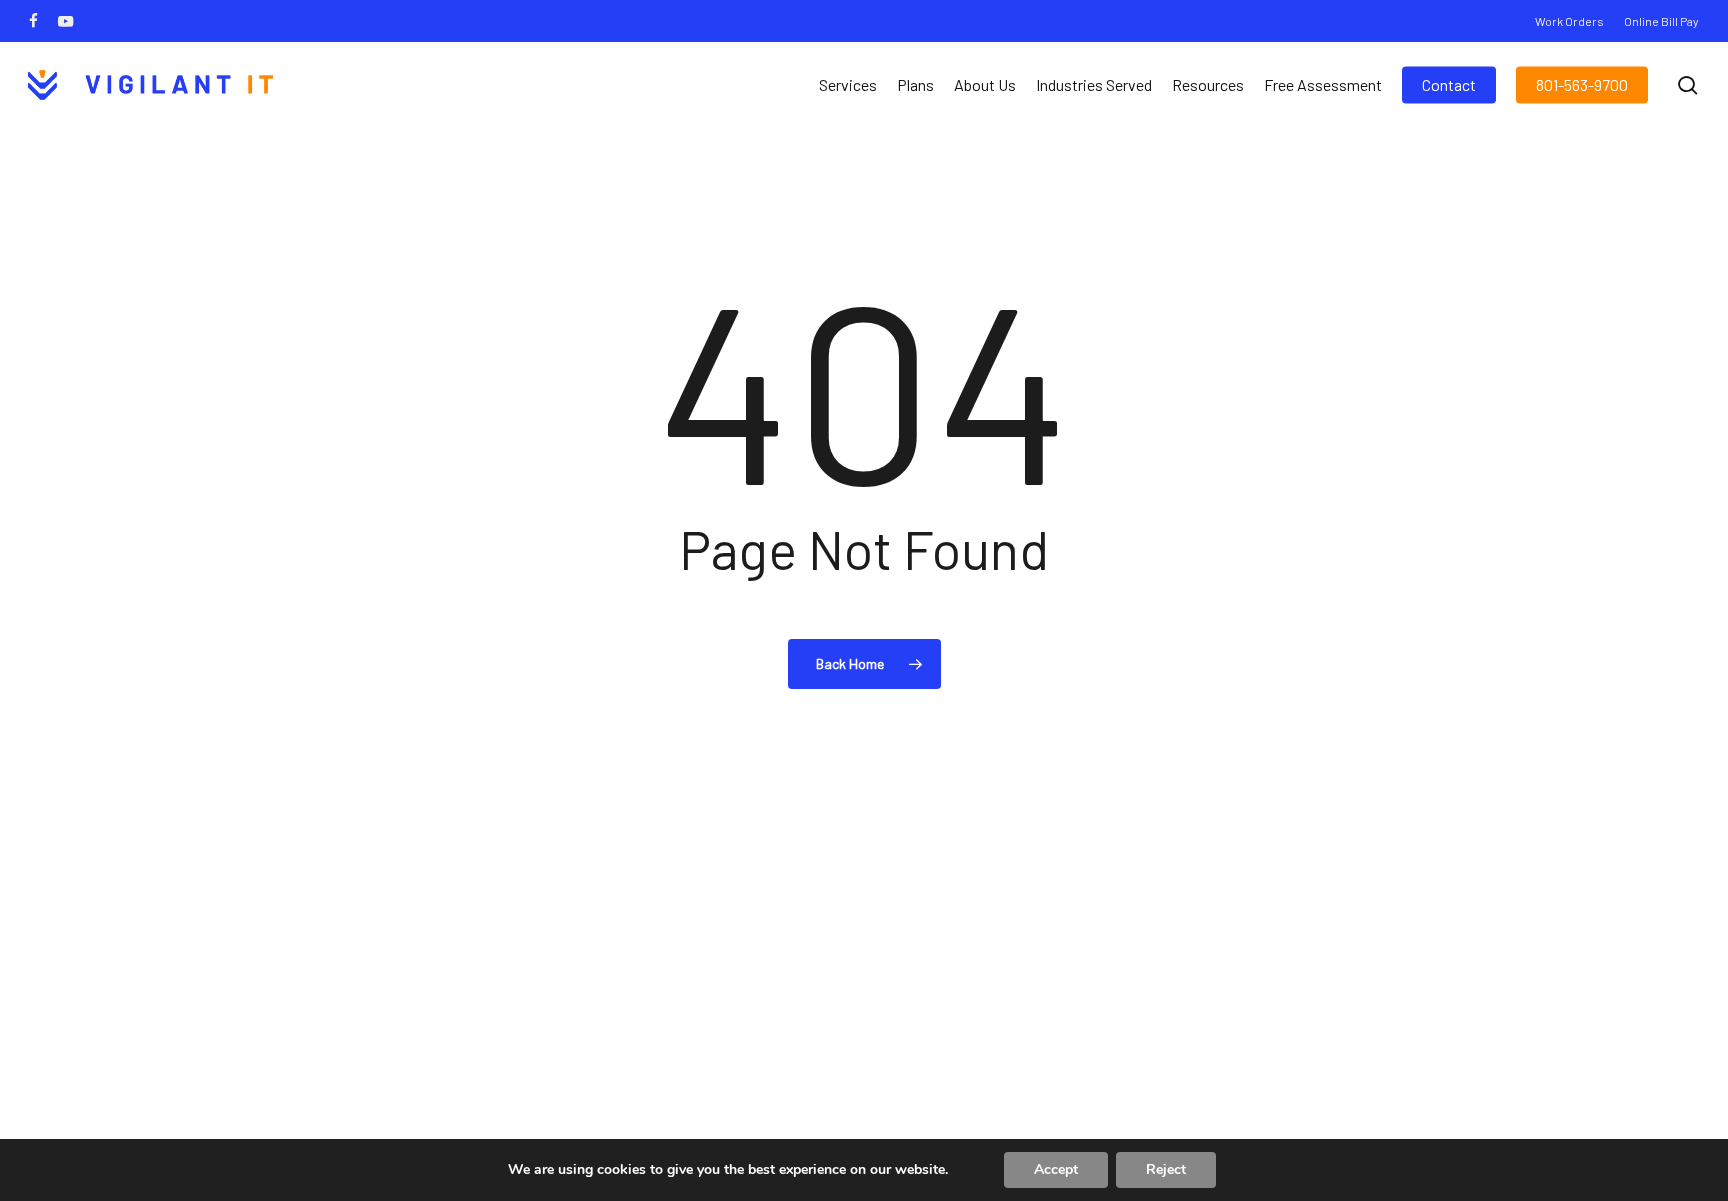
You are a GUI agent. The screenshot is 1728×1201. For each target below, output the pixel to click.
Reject (1166, 1169)
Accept (1056, 1169)
